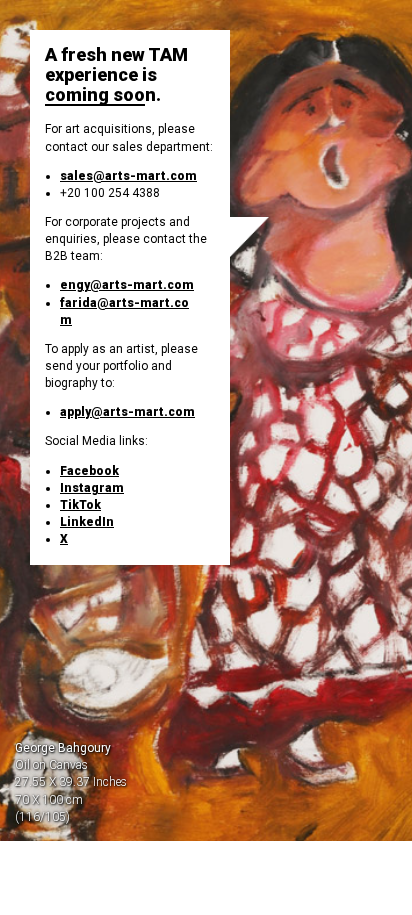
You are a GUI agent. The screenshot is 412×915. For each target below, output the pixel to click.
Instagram (92, 488)
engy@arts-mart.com (127, 285)
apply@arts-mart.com (127, 412)
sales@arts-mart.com (128, 176)
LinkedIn (87, 522)
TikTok (80, 505)
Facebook (89, 471)
